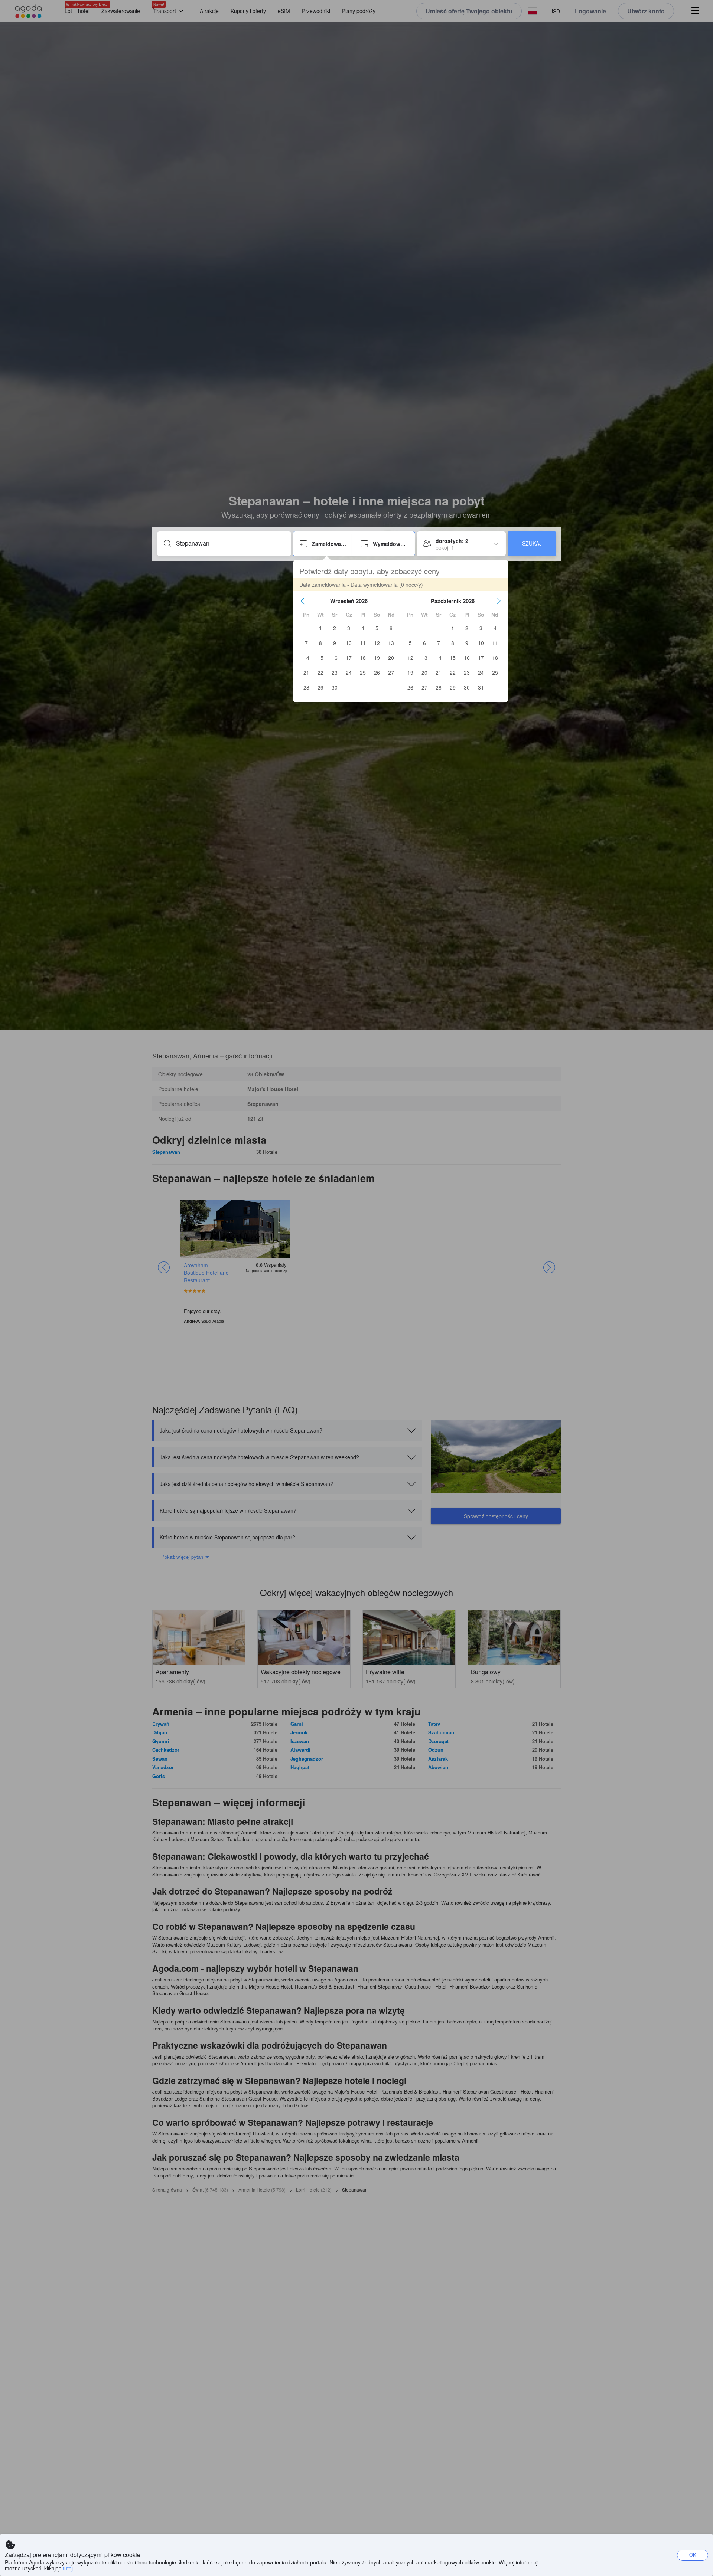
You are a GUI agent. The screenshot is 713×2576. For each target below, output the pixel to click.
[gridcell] (320, 628)
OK (693, 2555)
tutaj (68, 2568)
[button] (303, 601)
